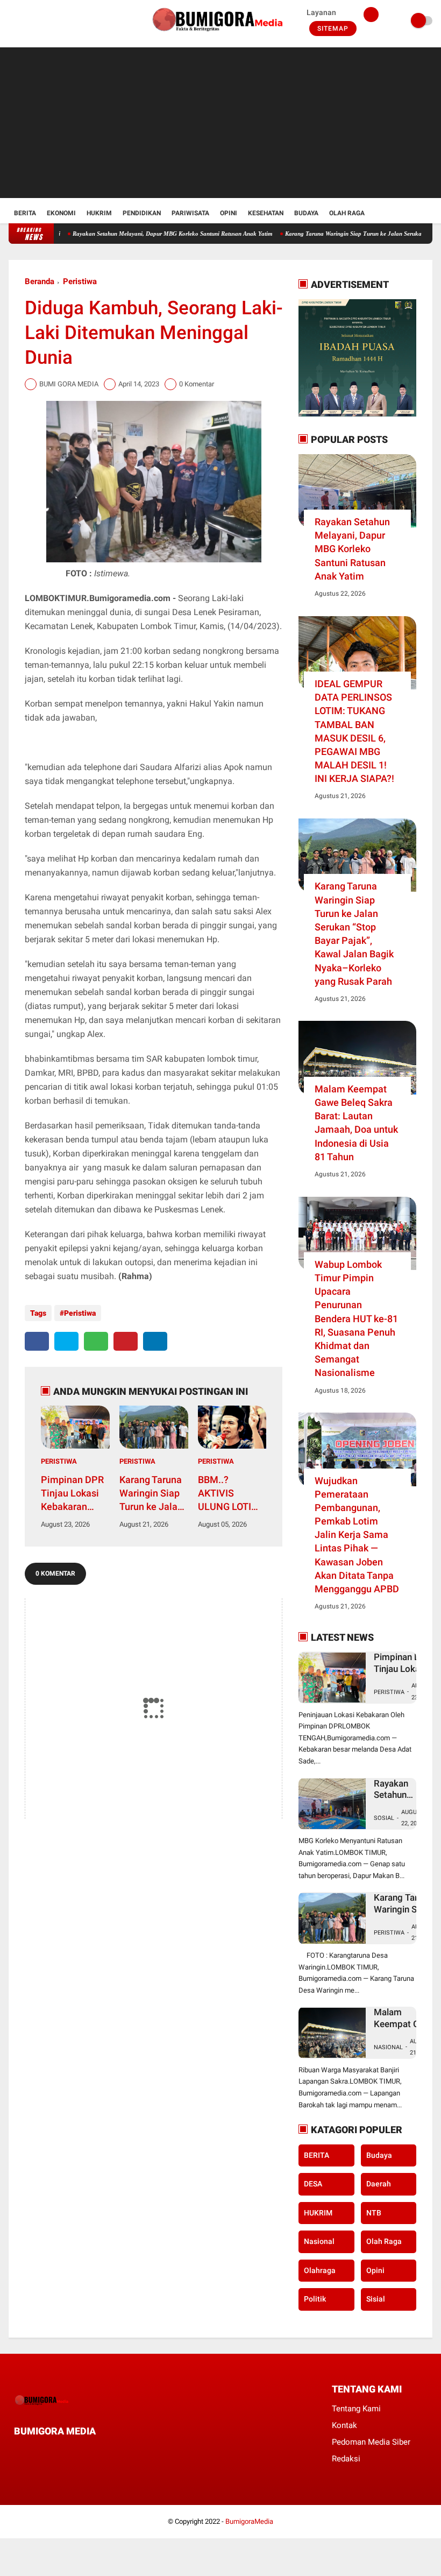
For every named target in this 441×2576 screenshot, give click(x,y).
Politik (315, 2299)
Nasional (388, 2047)
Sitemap (333, 29)
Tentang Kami (356, 2409)
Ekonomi (61, 213)
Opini (229, 213)
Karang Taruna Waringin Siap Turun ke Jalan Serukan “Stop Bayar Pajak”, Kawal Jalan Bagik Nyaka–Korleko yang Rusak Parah (151, 1494)
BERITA (316, 2155)
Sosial (384, 1818)
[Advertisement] (221, 123)
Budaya (306, 213)
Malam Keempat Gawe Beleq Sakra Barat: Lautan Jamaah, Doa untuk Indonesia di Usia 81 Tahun (356, 1123)
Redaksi (346, 2459)
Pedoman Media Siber (371, 2442)
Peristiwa (80, 281)
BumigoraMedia (249, 2521)
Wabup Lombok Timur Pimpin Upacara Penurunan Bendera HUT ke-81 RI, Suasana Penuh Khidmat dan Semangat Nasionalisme (356, 1319)
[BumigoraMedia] (220, 36)
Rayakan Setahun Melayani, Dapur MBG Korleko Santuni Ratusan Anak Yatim (137, 234)
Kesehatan (266, 213)
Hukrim (99, 213)
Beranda (40, 281)
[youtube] (55, 21)
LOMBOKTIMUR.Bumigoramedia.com (98, 598)
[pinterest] (126, 1341)
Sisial (376, 2299)
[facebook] (12, 21)
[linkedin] (155, 1341)
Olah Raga (347, 213)
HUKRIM (318, 2213)
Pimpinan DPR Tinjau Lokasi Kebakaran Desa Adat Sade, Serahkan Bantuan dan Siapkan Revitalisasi (74, 1494)
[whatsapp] (96, 1341)
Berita (25, 213)
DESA (313, 2184)
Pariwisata (190, 213)
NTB (374, 2213)
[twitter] (26, 21)
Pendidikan (142, 213)
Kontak (344, 2425)
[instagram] (41, 21)
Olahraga (320, 2270)
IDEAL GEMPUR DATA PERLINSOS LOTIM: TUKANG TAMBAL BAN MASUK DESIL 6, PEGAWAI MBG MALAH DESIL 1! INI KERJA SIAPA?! (354, 731)
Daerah (379, 2184)
